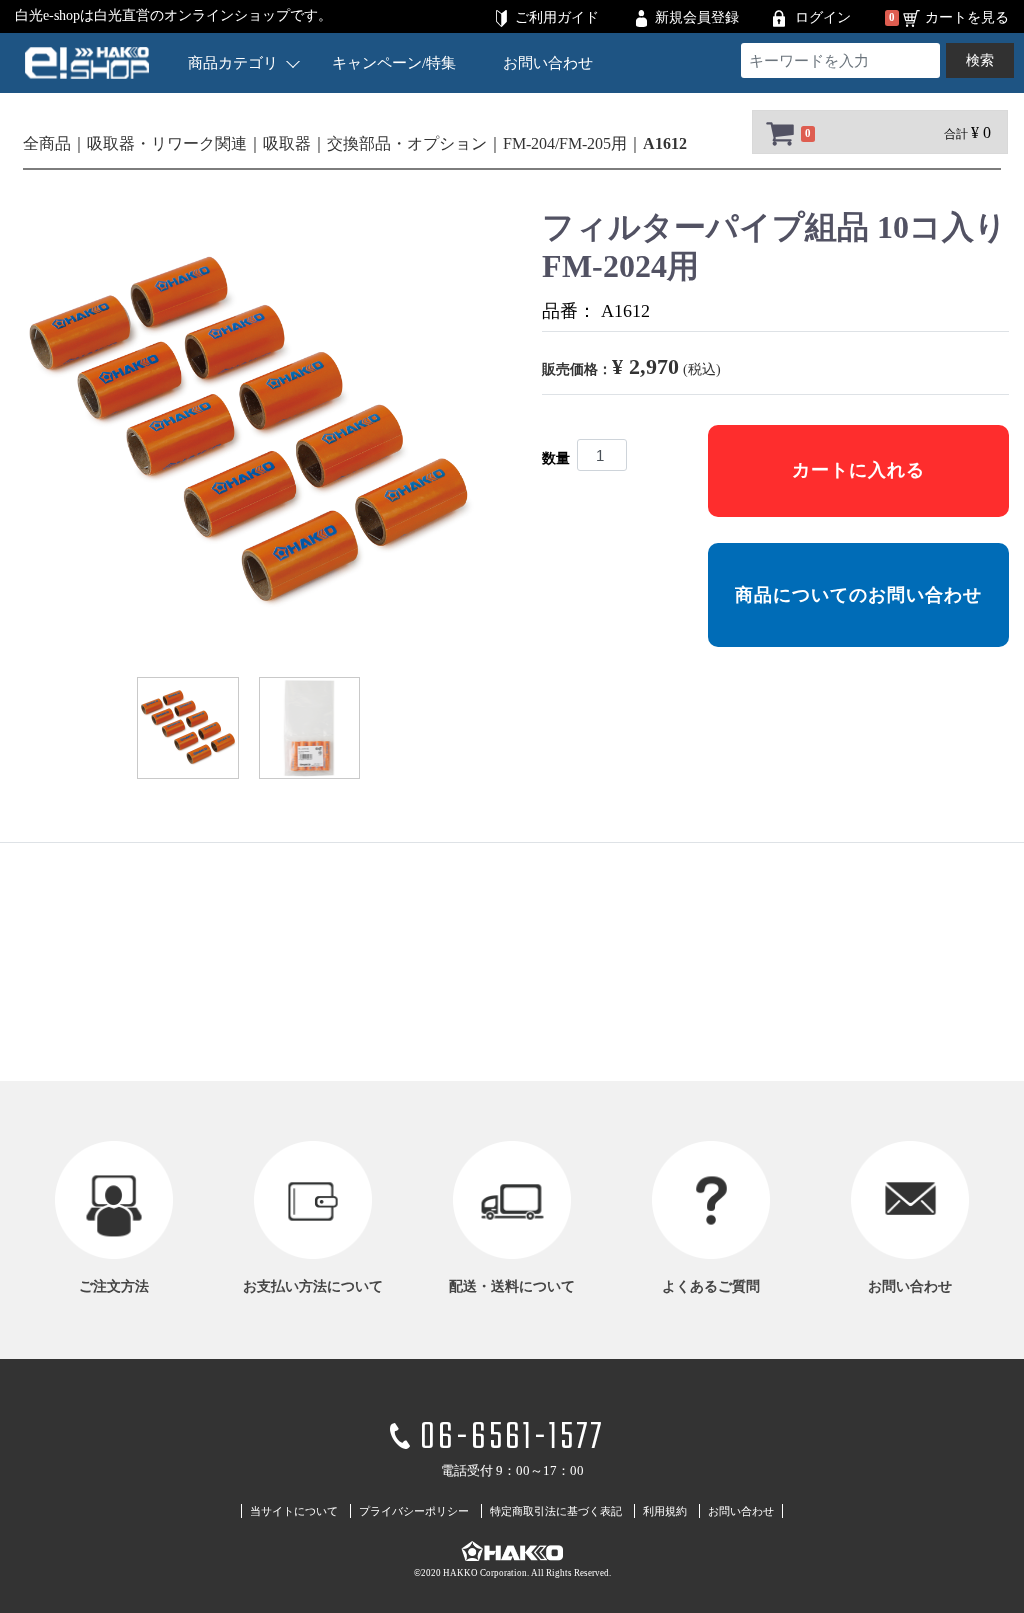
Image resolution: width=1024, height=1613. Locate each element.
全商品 (47, 143)
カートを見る (967, 17)
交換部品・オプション (407, 143)
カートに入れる (858, 470)
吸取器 (287, 143)
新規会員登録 (697, 17)
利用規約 (665, 1511)
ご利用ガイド (557, 17)
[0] (778, 133)
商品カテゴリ (233, 63)
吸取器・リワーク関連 (167, 143)
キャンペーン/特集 (394, 63)
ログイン (823, 17)
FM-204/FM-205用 (565, 143)
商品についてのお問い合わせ (858, 595)
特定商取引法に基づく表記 (556, 1511)
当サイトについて (294, 1511)
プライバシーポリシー (414, 1511)
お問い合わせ (548, 63)
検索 (980, 60)
